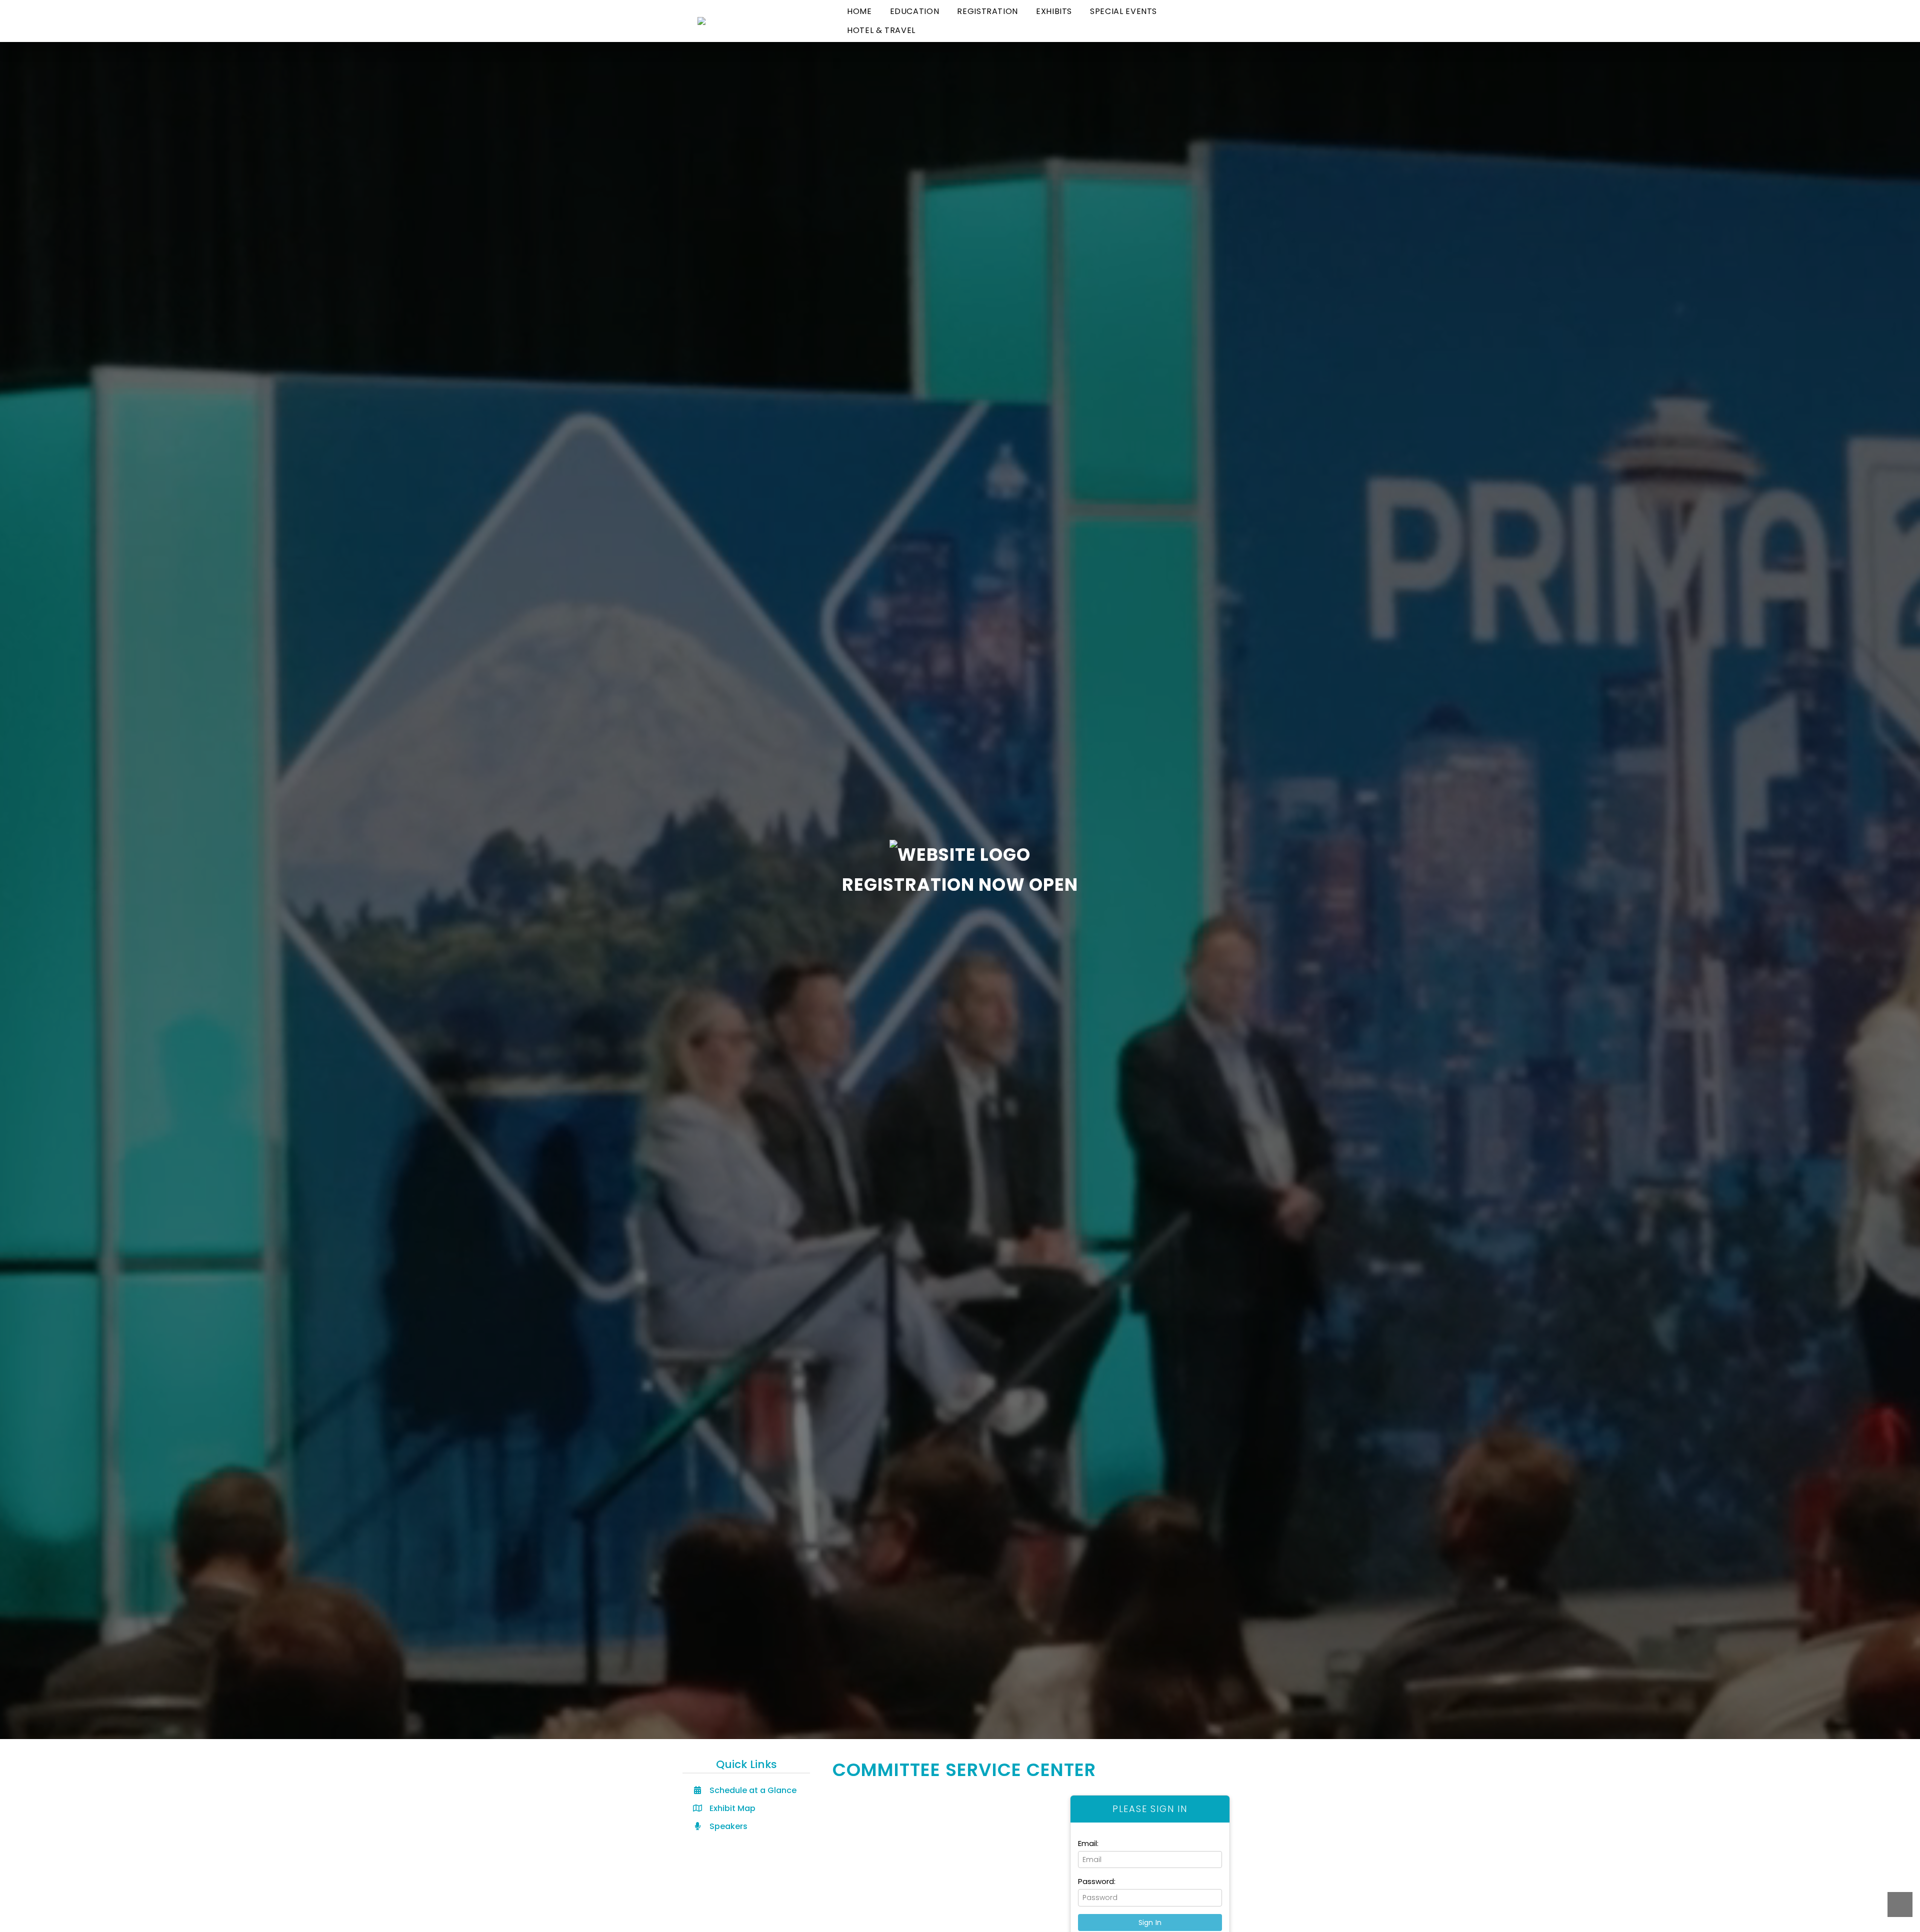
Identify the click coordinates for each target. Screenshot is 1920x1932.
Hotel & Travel (881, 30)
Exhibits (1054, 11)
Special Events (1123, 11)
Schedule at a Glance (752, 1790)
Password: (1097, 1881)
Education (915, 11)
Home (859, 11)
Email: (1088, 1843)
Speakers (727, 1826)
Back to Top (1900, 1905)
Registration (987, 11)
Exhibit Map (731, 1808)
